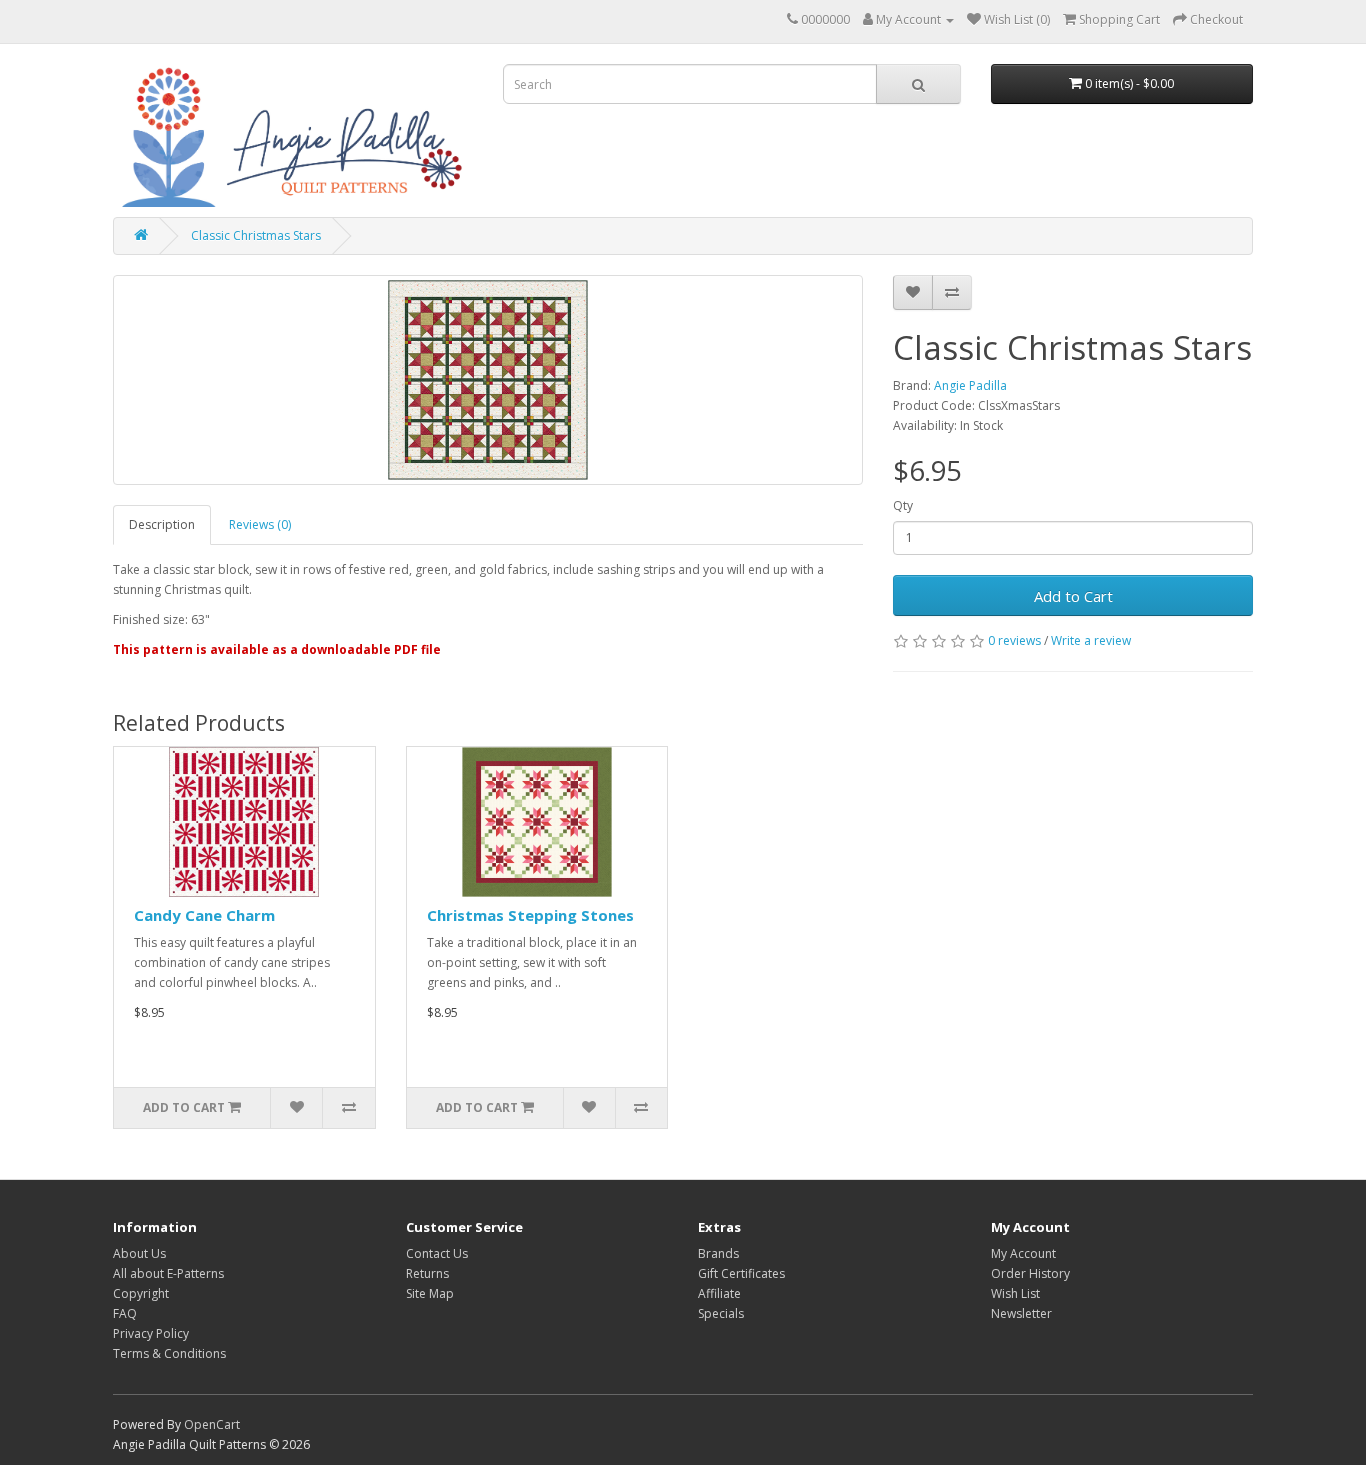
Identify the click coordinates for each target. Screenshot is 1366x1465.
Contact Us (437, 1253)
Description (162, 524)
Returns (427, 1273)
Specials (721, 1313)
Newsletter (1021, 1313)
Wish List (1015, 1293)
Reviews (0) (260, 524)
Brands (718, 1253)
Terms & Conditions (169, 1353)
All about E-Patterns (168, 1273)
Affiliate (719, 1293)
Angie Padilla (970, 385)
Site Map (430, 1293)
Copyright (141, 1293)
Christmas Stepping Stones (530, 915)
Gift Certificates (741, 1273)
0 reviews (1014, 640)
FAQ (125, 1313)
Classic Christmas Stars (256, 235)
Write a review (1091, 640)
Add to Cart (1073, 596)
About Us (139, 1253)
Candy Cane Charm (204, 915)
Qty (903, 505)
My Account (1023, 1253)
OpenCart (212, 1424)
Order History (1030, 1273)
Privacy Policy (151, 1333)
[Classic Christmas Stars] (488, 380)
